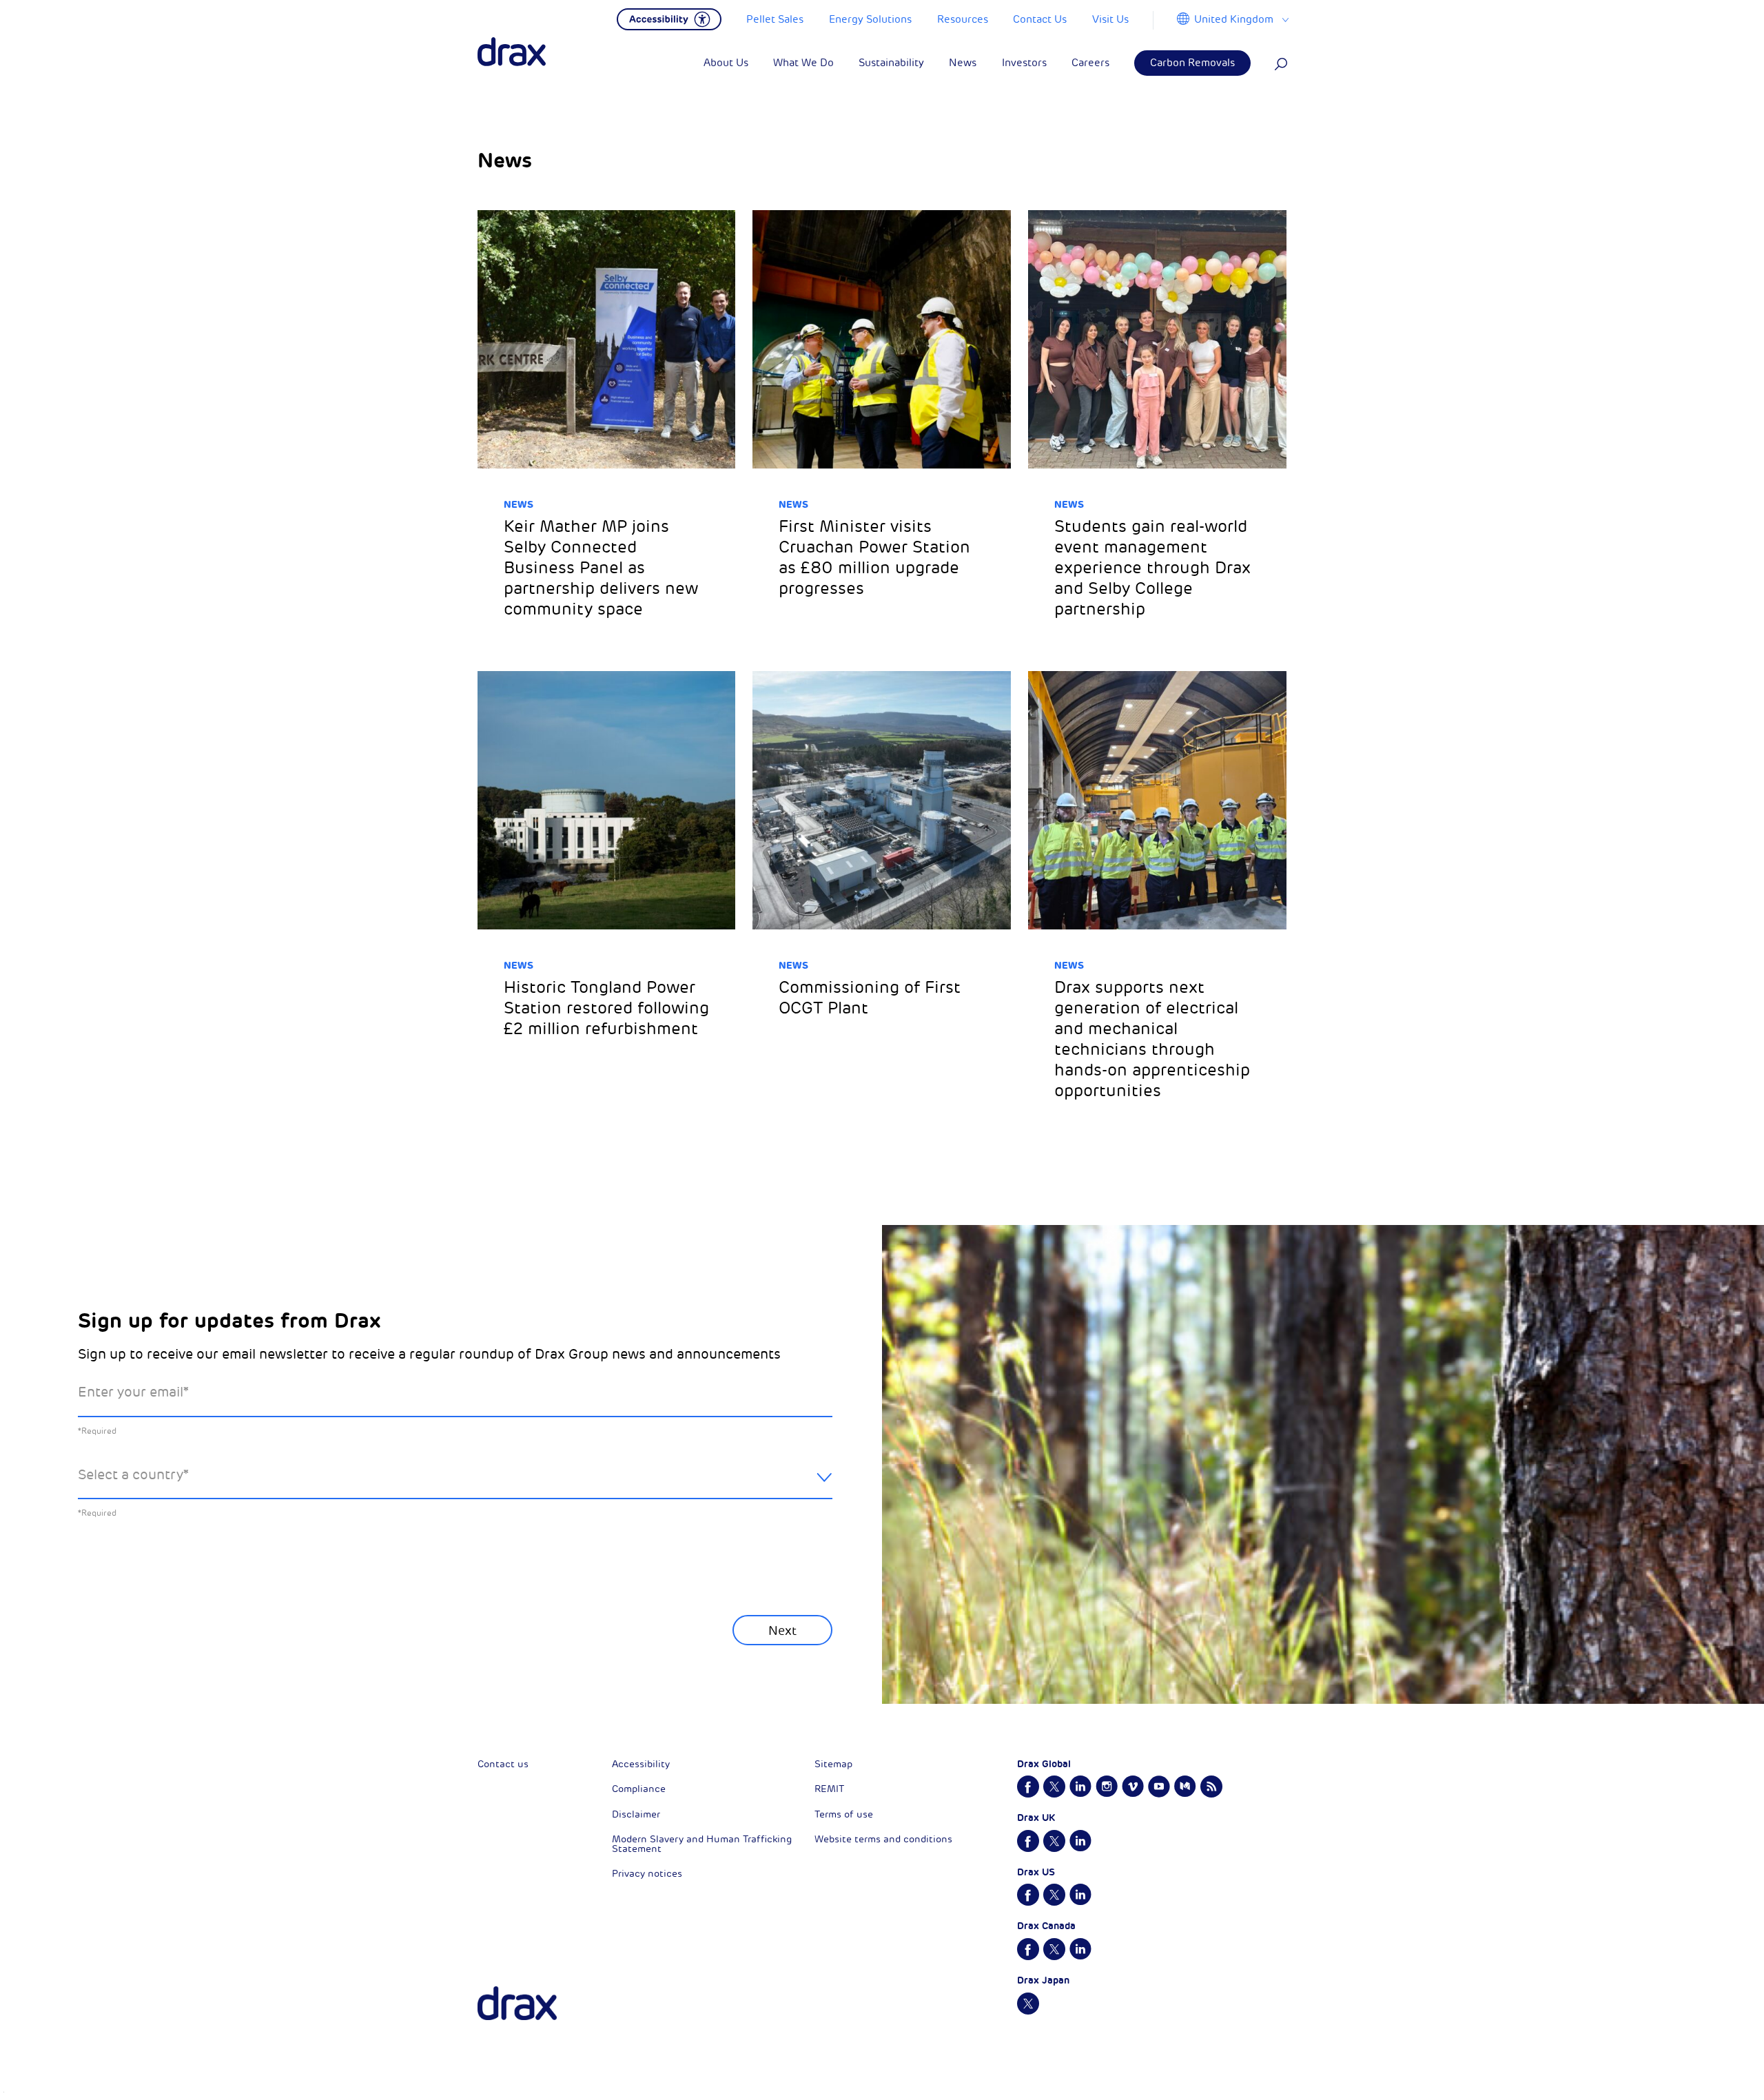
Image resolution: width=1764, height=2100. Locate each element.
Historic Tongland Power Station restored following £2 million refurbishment (606, 1008)
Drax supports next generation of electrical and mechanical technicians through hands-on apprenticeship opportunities (1152, 1039)
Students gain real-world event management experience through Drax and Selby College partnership (1152, 568)
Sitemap (833, 1764)
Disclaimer (636, 1814)
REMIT (829, 1789)
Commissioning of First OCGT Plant (870, 998)
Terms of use (844, 1814)
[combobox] (455, 1486)
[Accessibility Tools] (669, 18)
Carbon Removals (1192, 63)
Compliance (639, 1789)
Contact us (503, 1764)
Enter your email (133, 1392)
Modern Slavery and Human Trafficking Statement (702, 1844)
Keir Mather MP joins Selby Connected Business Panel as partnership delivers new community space (601, 568)
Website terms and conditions (883, 1839)
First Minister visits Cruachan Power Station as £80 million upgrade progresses (874, 557)
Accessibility (641, 1764)
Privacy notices (647, 1874)
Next (782, 1631)
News (519, 504)
